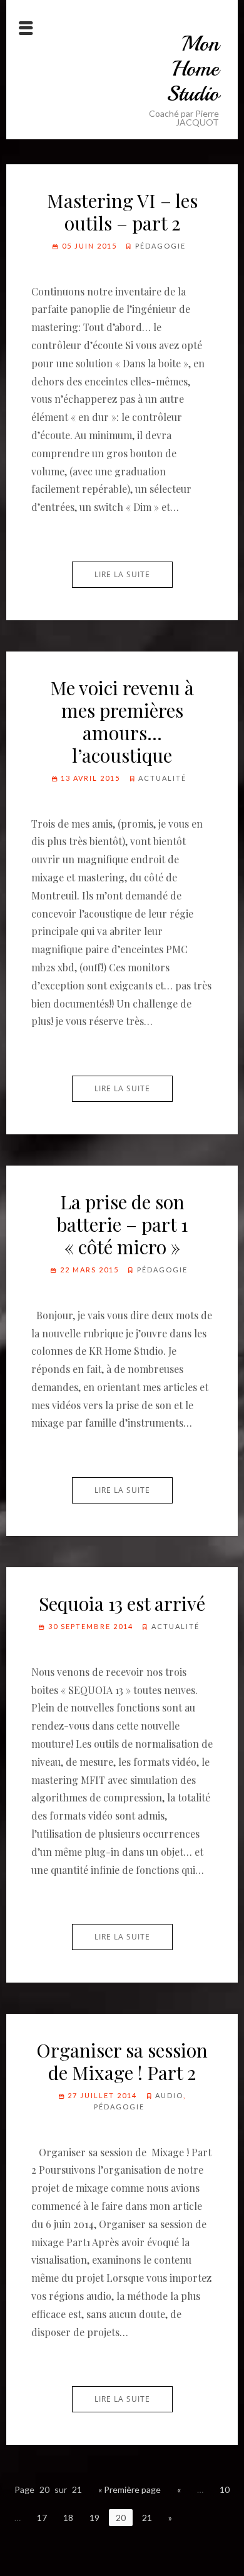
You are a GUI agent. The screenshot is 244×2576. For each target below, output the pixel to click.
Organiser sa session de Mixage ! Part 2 (122, 2061)
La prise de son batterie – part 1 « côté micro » (122, 1224)
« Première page (130, 2489)
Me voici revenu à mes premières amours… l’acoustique (122, 721)
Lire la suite (122, 574)
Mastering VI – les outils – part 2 (122, 212)
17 (42, 2518)
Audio (169, 2095)
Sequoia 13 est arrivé (122, 1603)
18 (68, 2518)
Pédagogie (160, 246)
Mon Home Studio (193, 69)
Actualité (162, 778)
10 (225, 2489)
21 (147, 2518)
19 (94, 2518)
